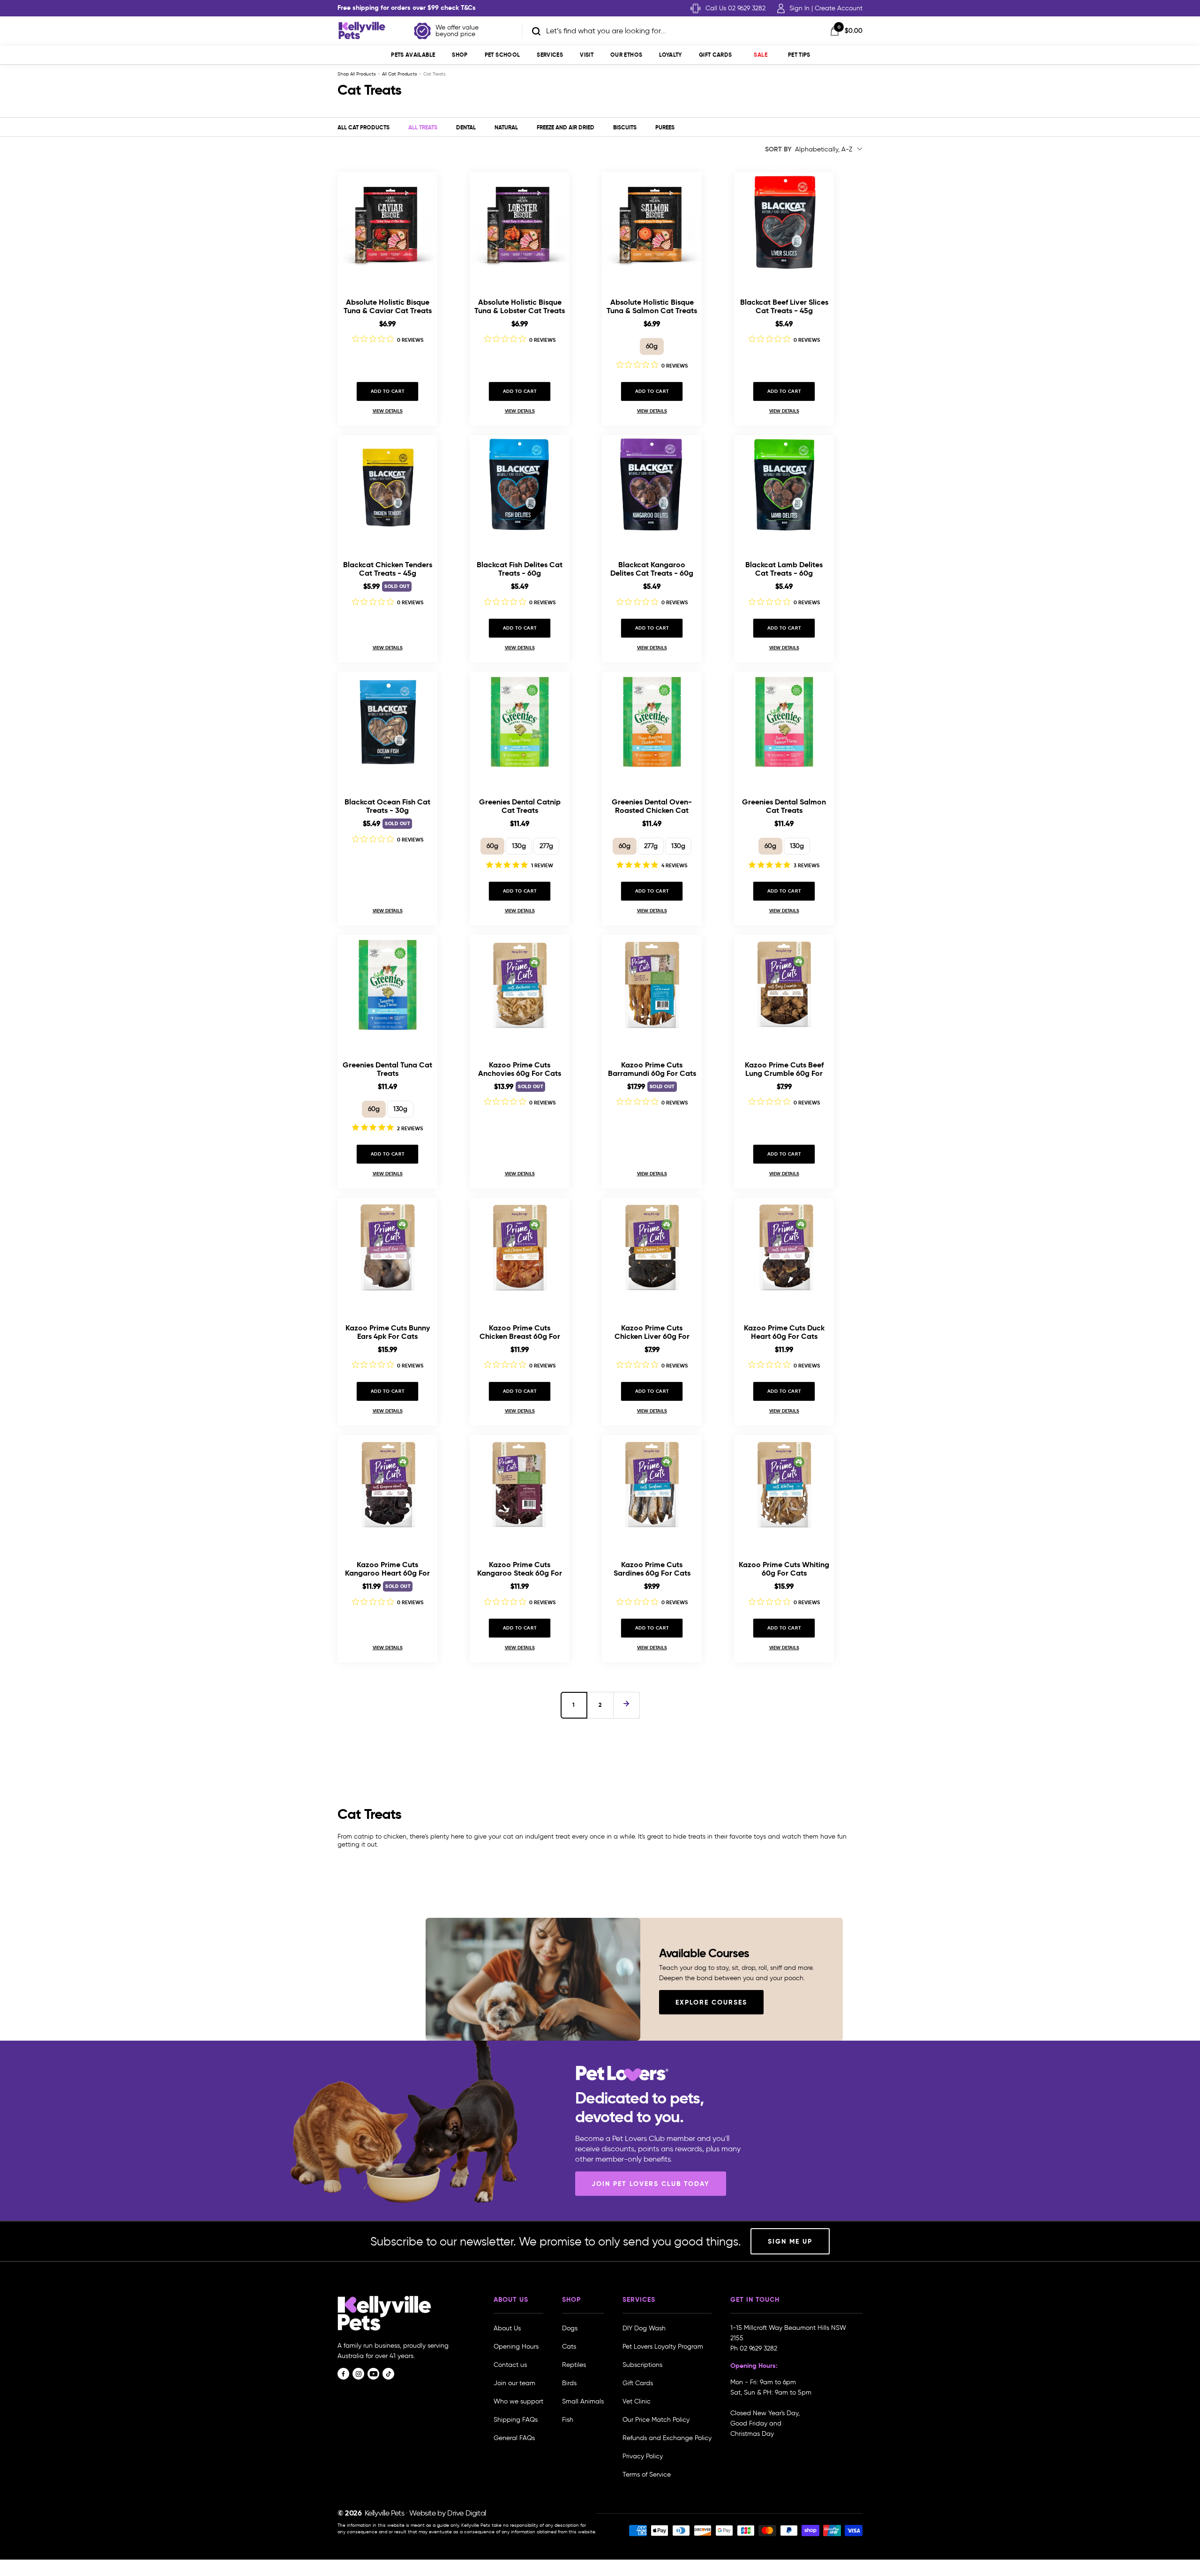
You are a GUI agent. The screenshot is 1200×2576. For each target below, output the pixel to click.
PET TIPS (799, 55)
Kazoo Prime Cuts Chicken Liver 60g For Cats (652, 1332)
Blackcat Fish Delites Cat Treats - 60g (520, 569)
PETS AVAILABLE (413, 55)
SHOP (460, 55)
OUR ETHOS (626, 55)
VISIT (587, 55)
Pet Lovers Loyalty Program (663, 2347)
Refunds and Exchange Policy (667, 2438)
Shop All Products (357, 74)
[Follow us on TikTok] (388, 2374)
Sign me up (790, 2241)
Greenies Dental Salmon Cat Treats (784, 806)
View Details (388, 411)
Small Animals (583, 2401)
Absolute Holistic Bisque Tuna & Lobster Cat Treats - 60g (520, 306)
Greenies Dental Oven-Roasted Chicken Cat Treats (652, 806)
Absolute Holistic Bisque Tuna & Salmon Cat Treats (652, 306)
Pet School (502, 55)
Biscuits (625, 127)
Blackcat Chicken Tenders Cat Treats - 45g (388, 569)
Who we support (518, 2401)
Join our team (514, 2383)
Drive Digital (467, 2513)
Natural (506, 127)
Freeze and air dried (566, 127)
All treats (423, 127)
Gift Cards (716, 55)
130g (519, 846)
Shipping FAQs (516, 2420)
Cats (569, 2347)
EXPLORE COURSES (711, 2002)
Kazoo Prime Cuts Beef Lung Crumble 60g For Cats (784, 1069)
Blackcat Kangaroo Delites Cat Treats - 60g (652, 569)
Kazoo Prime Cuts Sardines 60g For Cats (652, 1569)
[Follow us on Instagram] (358, 2374)
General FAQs (514, 2438)
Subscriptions (642, 2365)
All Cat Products (400, 74)
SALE (760, 55)
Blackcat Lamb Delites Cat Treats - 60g (784, 569)
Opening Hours (516, 2347)
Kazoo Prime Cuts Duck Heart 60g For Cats (784, 1332)
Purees (665, 127)
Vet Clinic (637, 2401)
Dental (466, 127)
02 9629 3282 (758, 2348)
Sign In (799, 8)
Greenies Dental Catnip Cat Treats (520, 806)
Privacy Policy (643, 2456)
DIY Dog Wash (644, 2328)
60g (652, 346)
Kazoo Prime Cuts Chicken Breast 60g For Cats (520, 1332)
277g (546, 846)
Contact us (510, 2365)
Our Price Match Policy (656, 2420)
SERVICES (550, 55)
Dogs (570, 2328)
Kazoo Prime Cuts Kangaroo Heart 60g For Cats (387, 1569)
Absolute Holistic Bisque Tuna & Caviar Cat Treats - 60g (388, 306)
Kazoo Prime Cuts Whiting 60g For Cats (784, 1569)
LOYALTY (671, 55)
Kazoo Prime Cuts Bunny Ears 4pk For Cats (388, 1332)
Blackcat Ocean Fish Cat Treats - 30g (387, 806)
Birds (569, 2383)
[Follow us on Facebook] (343, 2374)
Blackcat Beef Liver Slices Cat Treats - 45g (784, 306)
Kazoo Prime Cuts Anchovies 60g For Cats (520, 1069)
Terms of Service (647, 2475)
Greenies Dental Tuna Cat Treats (387, 1069)
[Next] (626, 1705)
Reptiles (574, 2365)
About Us (507, 2328)
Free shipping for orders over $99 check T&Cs (407, 8)
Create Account (839, 8)
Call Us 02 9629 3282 (735, 8)
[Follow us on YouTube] (373, 2374)
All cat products (364, 127)
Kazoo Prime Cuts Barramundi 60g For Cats (652, 1069)
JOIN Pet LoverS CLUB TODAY (651, 2184)
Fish (568, 2420)
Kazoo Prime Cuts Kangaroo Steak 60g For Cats (520, 1569)
